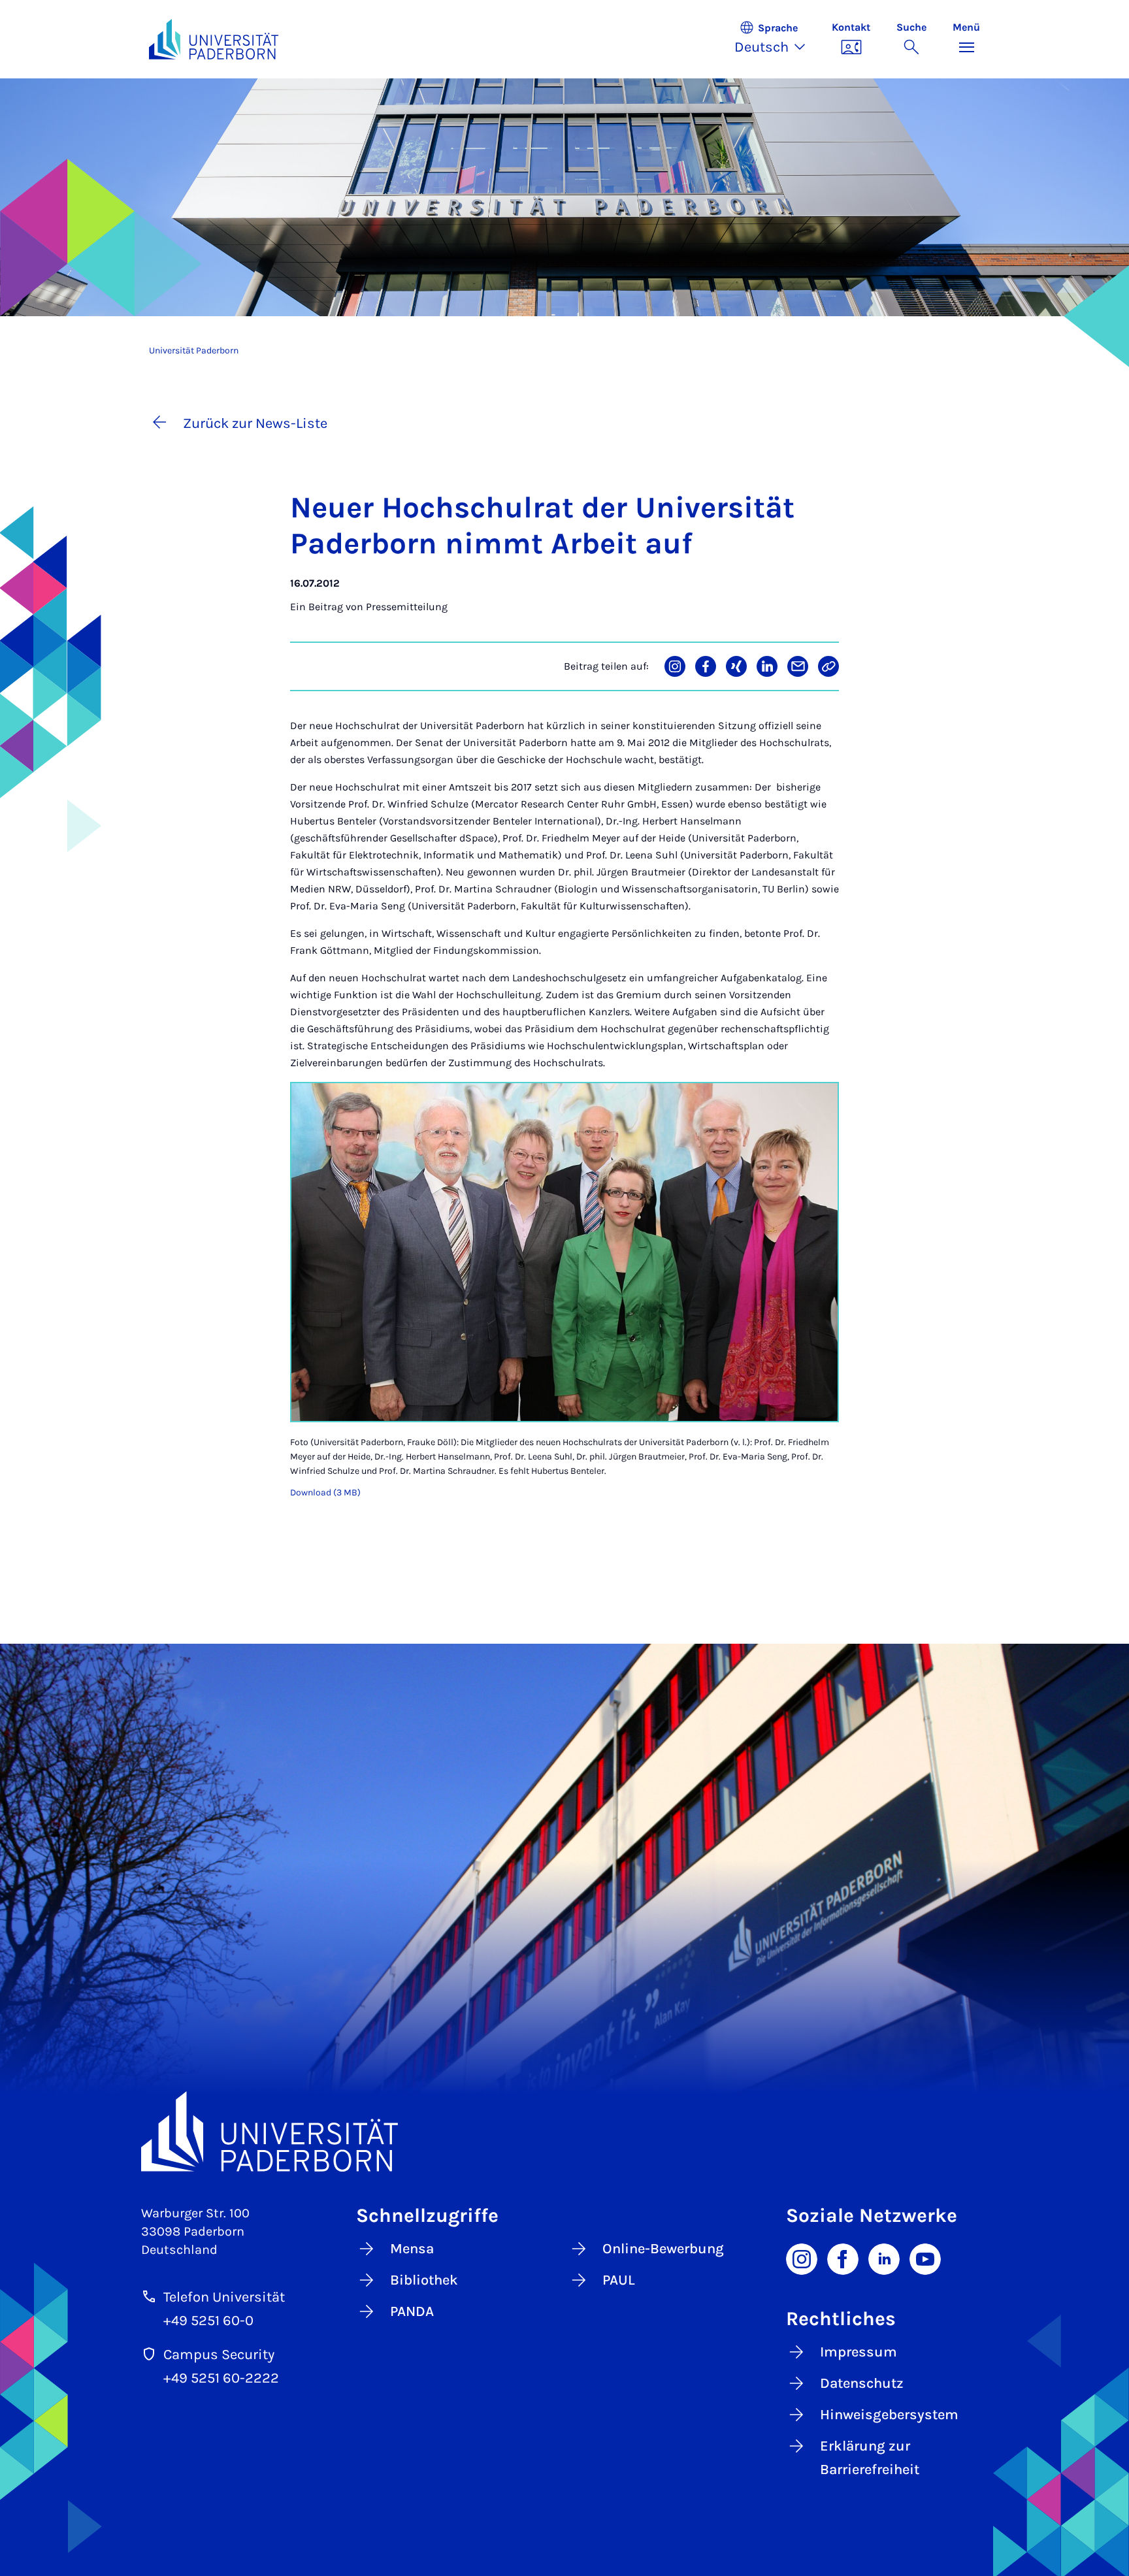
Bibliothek (424, 2280)
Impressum (859, 2352)
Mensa (412, 2249)
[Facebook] (843, 2258)
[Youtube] (925, 2258)
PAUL (619, 2280)
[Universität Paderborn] (564, 2131)
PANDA (412, 2311)
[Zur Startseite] (214, 39)
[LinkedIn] (884, 2258)
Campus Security (219, 2355)
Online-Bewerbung (663, 2249)
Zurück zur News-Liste (255, 423)
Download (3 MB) (325, 1492)
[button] (777, 39)
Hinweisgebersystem (889, 2415)
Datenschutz (862, 2383)
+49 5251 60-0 (208, 2321)
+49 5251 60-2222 (221, 2378)
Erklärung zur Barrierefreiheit (870, 2458)
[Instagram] (802, 2258)
